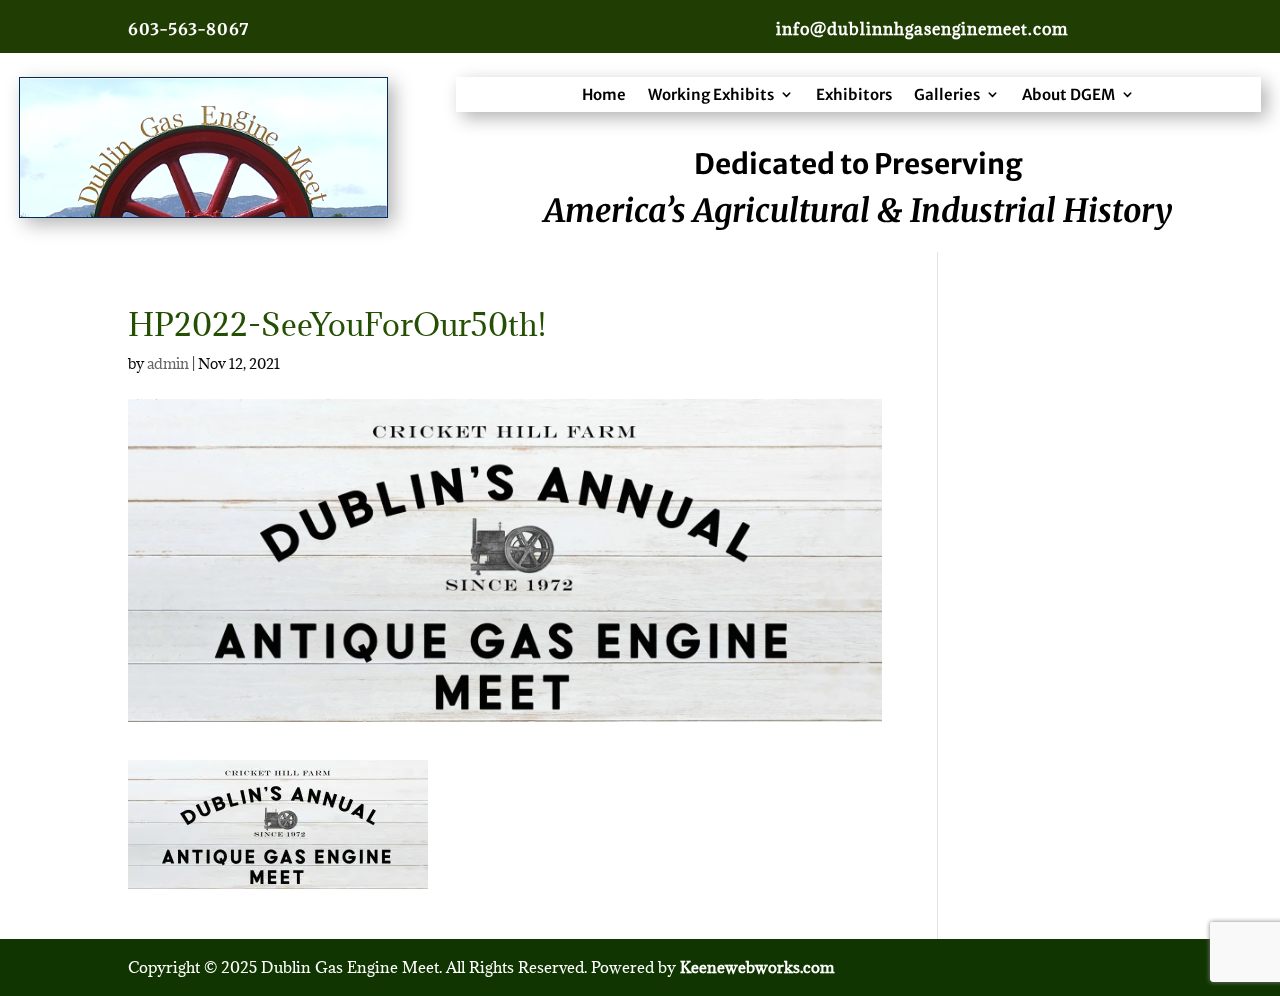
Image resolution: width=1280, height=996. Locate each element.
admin (168, 363)
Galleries (947, 94)
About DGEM (1068, 94)
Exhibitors (854, 94)
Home (604, 94)
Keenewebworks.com (757, 967)
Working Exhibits (711, 94)
